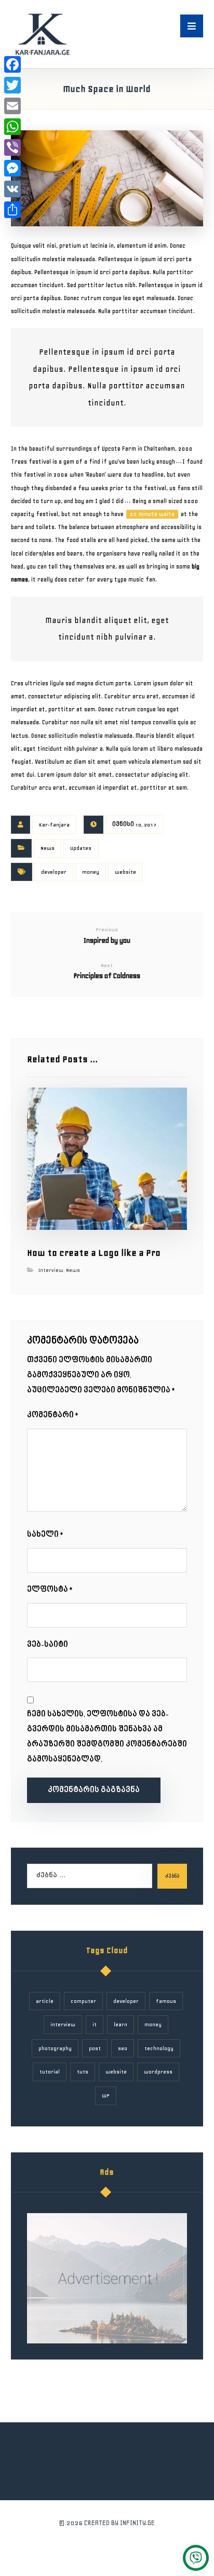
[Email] (12, 106)
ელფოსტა (50, 1590)
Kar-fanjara (54, 825)
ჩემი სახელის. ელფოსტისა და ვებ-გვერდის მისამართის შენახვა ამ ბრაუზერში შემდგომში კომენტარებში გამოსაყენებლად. (107, 1737)
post (95, 2048)
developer (54, 872)
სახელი (46, 1535)
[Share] (12, 210)
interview (63, 2024)
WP (106, 2096)
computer (83, 2001)
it (95, 2024)
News (48, 848)
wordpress (158, 2072)
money (91, 872)
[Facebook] (12, 64)
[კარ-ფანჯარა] (42, 34)
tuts (83, 2072)
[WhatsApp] (12, 127)
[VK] (12, 189)
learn (121, 2024)
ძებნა (172, 1876)
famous (166, 2001)
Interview (51, 1270)
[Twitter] (12, 85)
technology (159, 2048)
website (125, 872)
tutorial (50, 2072)
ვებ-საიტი (48, 1645)
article (45, 2001)
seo (123, 2048)
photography (55, 2048)
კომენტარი (53, 1415)
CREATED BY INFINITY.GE (119, 2523)
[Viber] (12, 147)
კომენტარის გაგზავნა (94, 1790)
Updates (81, 848)
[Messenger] (12, 168)
